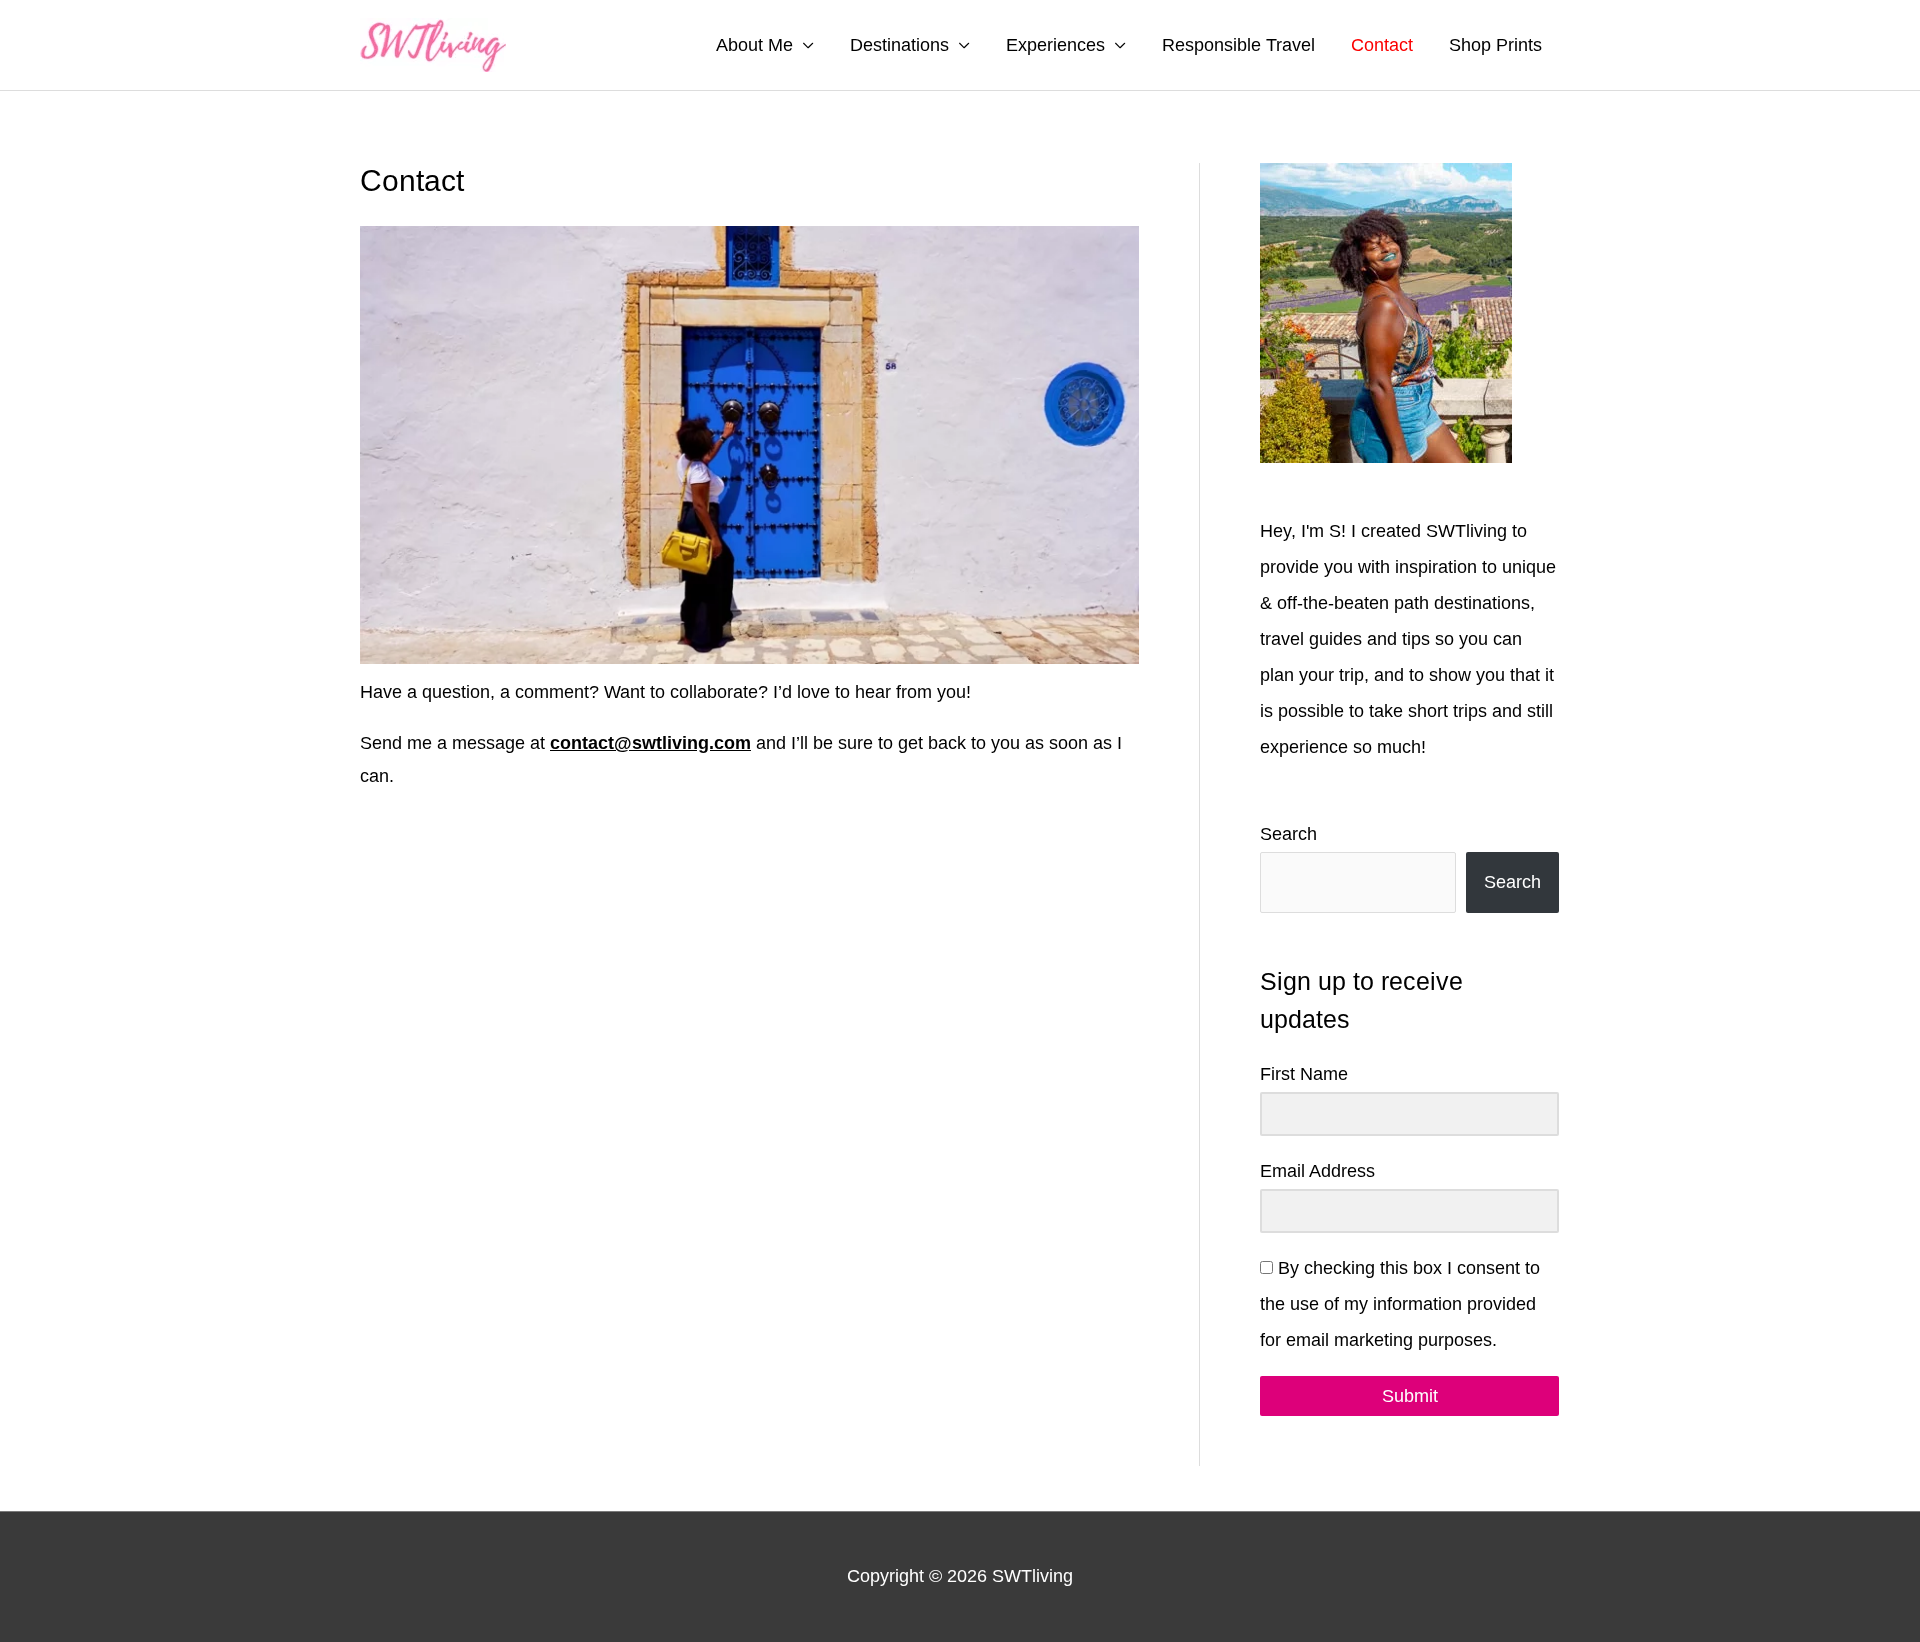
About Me (754, 45)
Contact (1382, 45)
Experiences (1055, 45)
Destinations (899, 45)
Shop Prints (1495, 45)
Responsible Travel (1238, 45)
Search (1288, 834)
